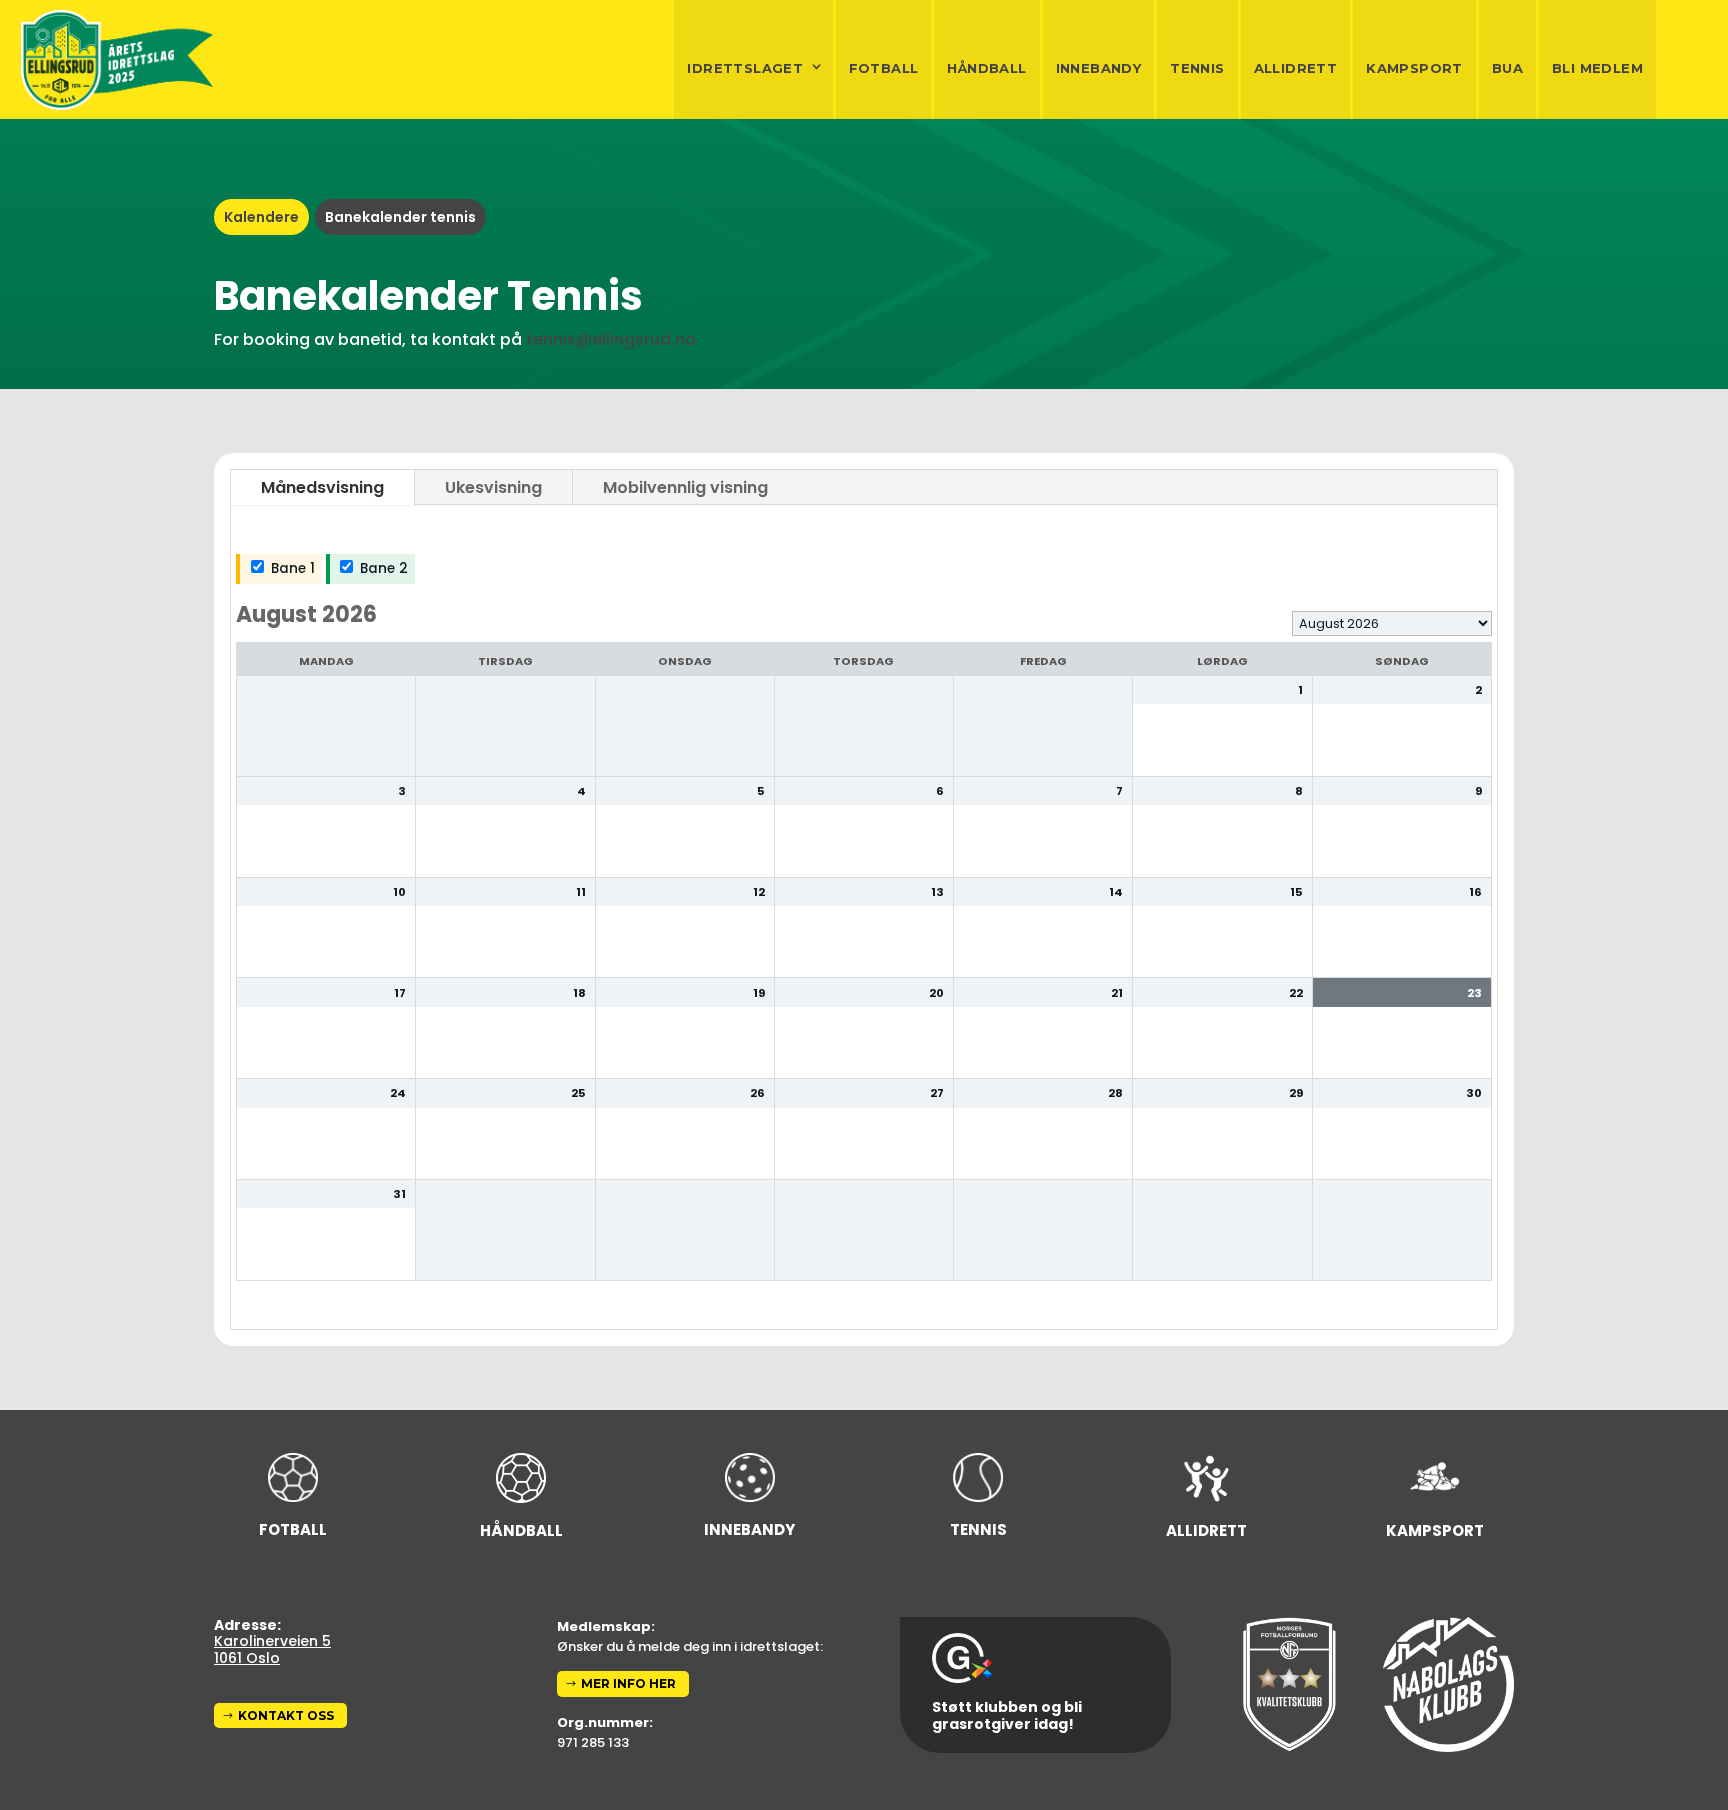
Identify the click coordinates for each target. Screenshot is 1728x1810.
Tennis (1197, 68)
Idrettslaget (745, 68)
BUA (1507, 68)
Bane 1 (291, 568)
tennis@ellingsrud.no (611, 339)
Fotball (884, 68)
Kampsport (1414, 68)
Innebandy (1099, 68)
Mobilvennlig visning (685, 487)
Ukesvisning (493, 487)
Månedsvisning (322, 487)
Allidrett (1296, 68)
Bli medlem (1597, 68)
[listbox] (1392, 623)
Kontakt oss (286, 1715)
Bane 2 (382, 568)
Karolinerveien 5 (272, 1641)
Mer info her (628, 1683)
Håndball (986, 68)
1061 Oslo (247, 1658)
